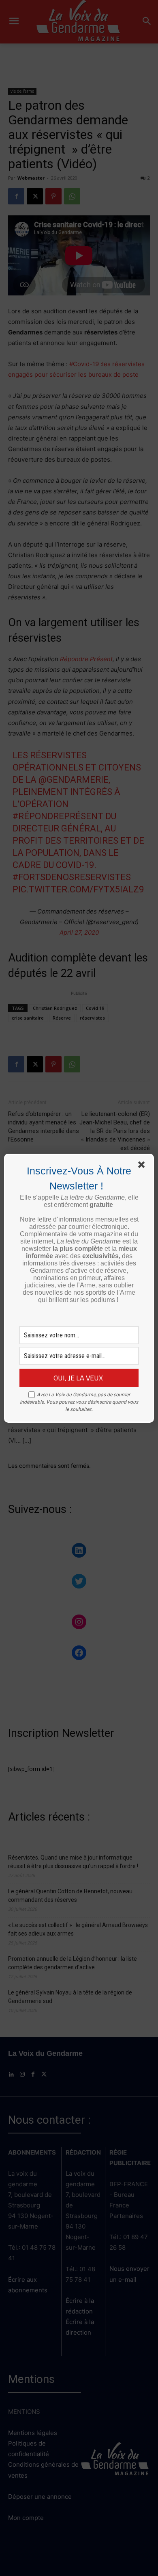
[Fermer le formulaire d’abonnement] (143, 1166)
